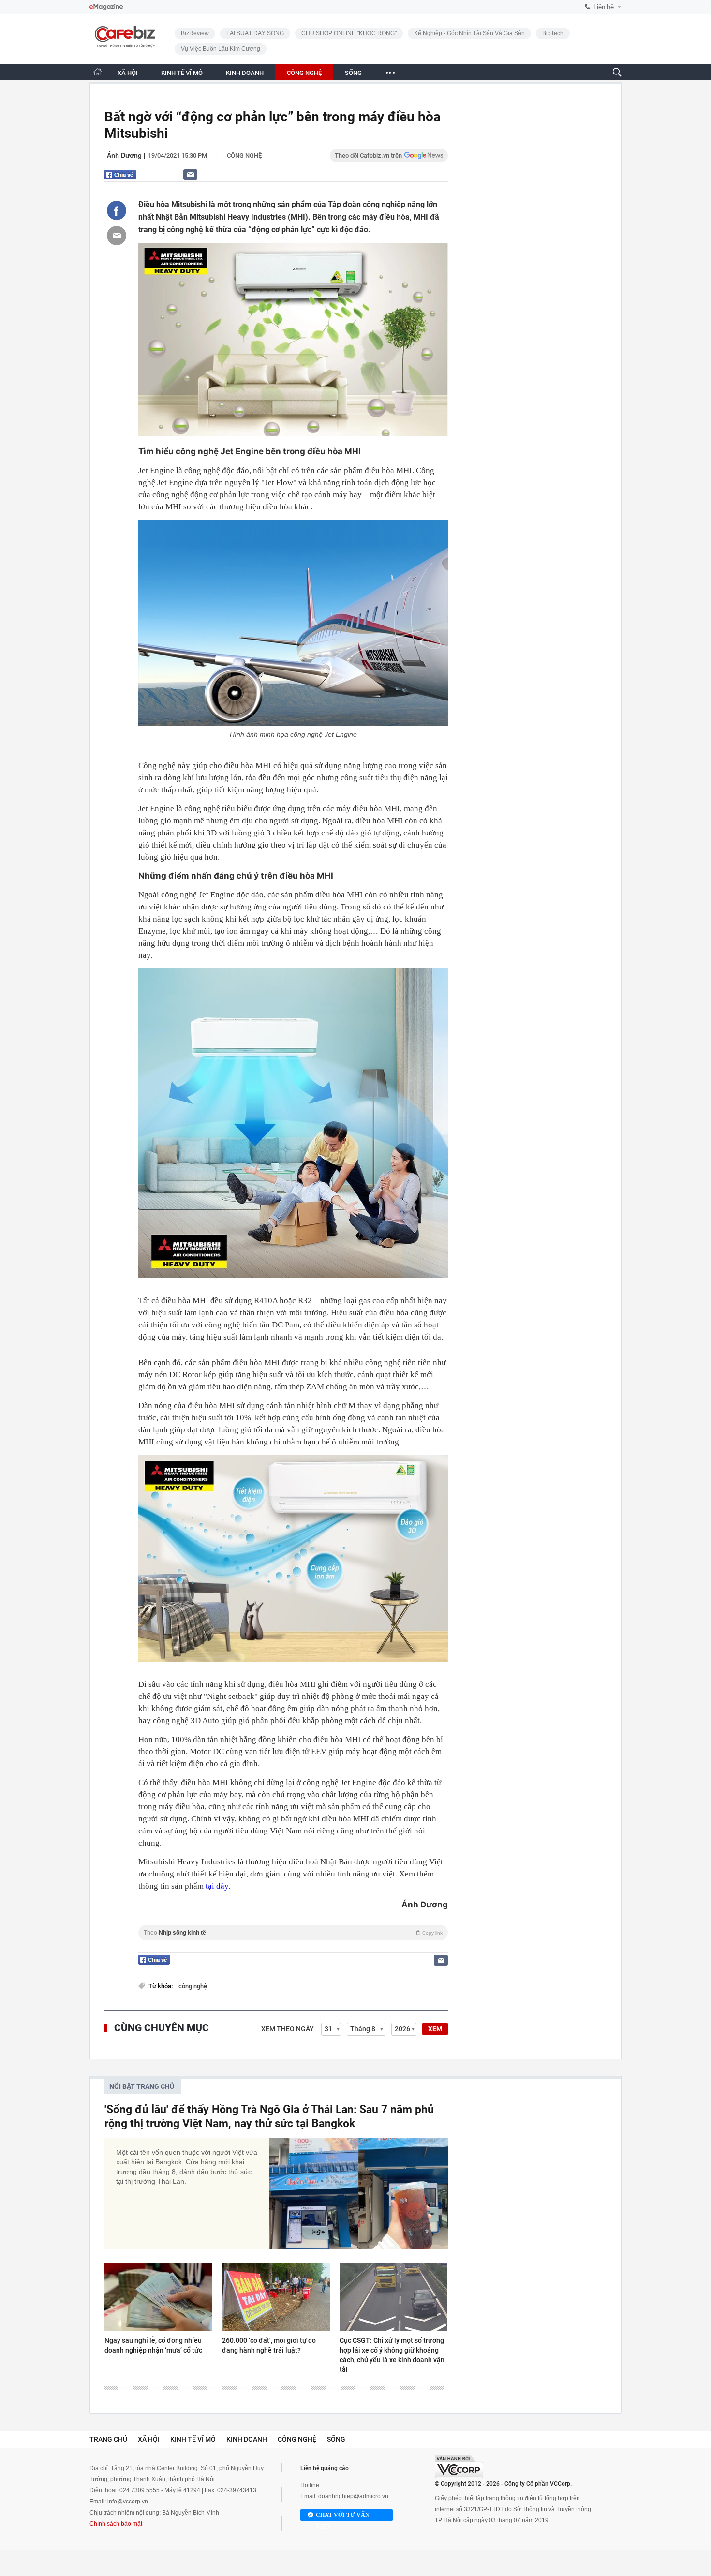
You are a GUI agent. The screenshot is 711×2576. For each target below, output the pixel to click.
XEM (435, 2029)
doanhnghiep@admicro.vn (353, 2496)
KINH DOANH (245, 73)
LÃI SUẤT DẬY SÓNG (255, 33)
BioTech (553, 33)
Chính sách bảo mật (116, 2524)
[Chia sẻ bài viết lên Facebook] (117, 210)
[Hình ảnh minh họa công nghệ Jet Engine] (293, 623)
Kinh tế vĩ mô (193, 2439)
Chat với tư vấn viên (343, 2516)
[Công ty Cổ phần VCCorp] (459, 2466)
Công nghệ (244, 156)
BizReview (195, 33)
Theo (293, 1933)
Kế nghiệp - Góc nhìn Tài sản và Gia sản (469, 33)
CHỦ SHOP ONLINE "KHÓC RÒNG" (349, 33)
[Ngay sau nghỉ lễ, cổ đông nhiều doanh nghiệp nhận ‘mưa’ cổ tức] (158, 2297)
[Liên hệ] (190, 174)
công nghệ (193, 1986)
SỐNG (353, 73)
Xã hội (149, 2439)
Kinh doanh (247, 2439)
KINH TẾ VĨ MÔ (182, 73)
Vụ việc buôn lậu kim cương (221, 49)
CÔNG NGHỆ (304, 73)
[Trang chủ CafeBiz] (98, 72)
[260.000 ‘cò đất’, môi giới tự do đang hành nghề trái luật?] (276, 2297)
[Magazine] (106, 7)
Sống (336, 2439)
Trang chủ (108, 2439)
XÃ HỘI (128, 73)
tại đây (217, 1886)
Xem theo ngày (288, 2029)
